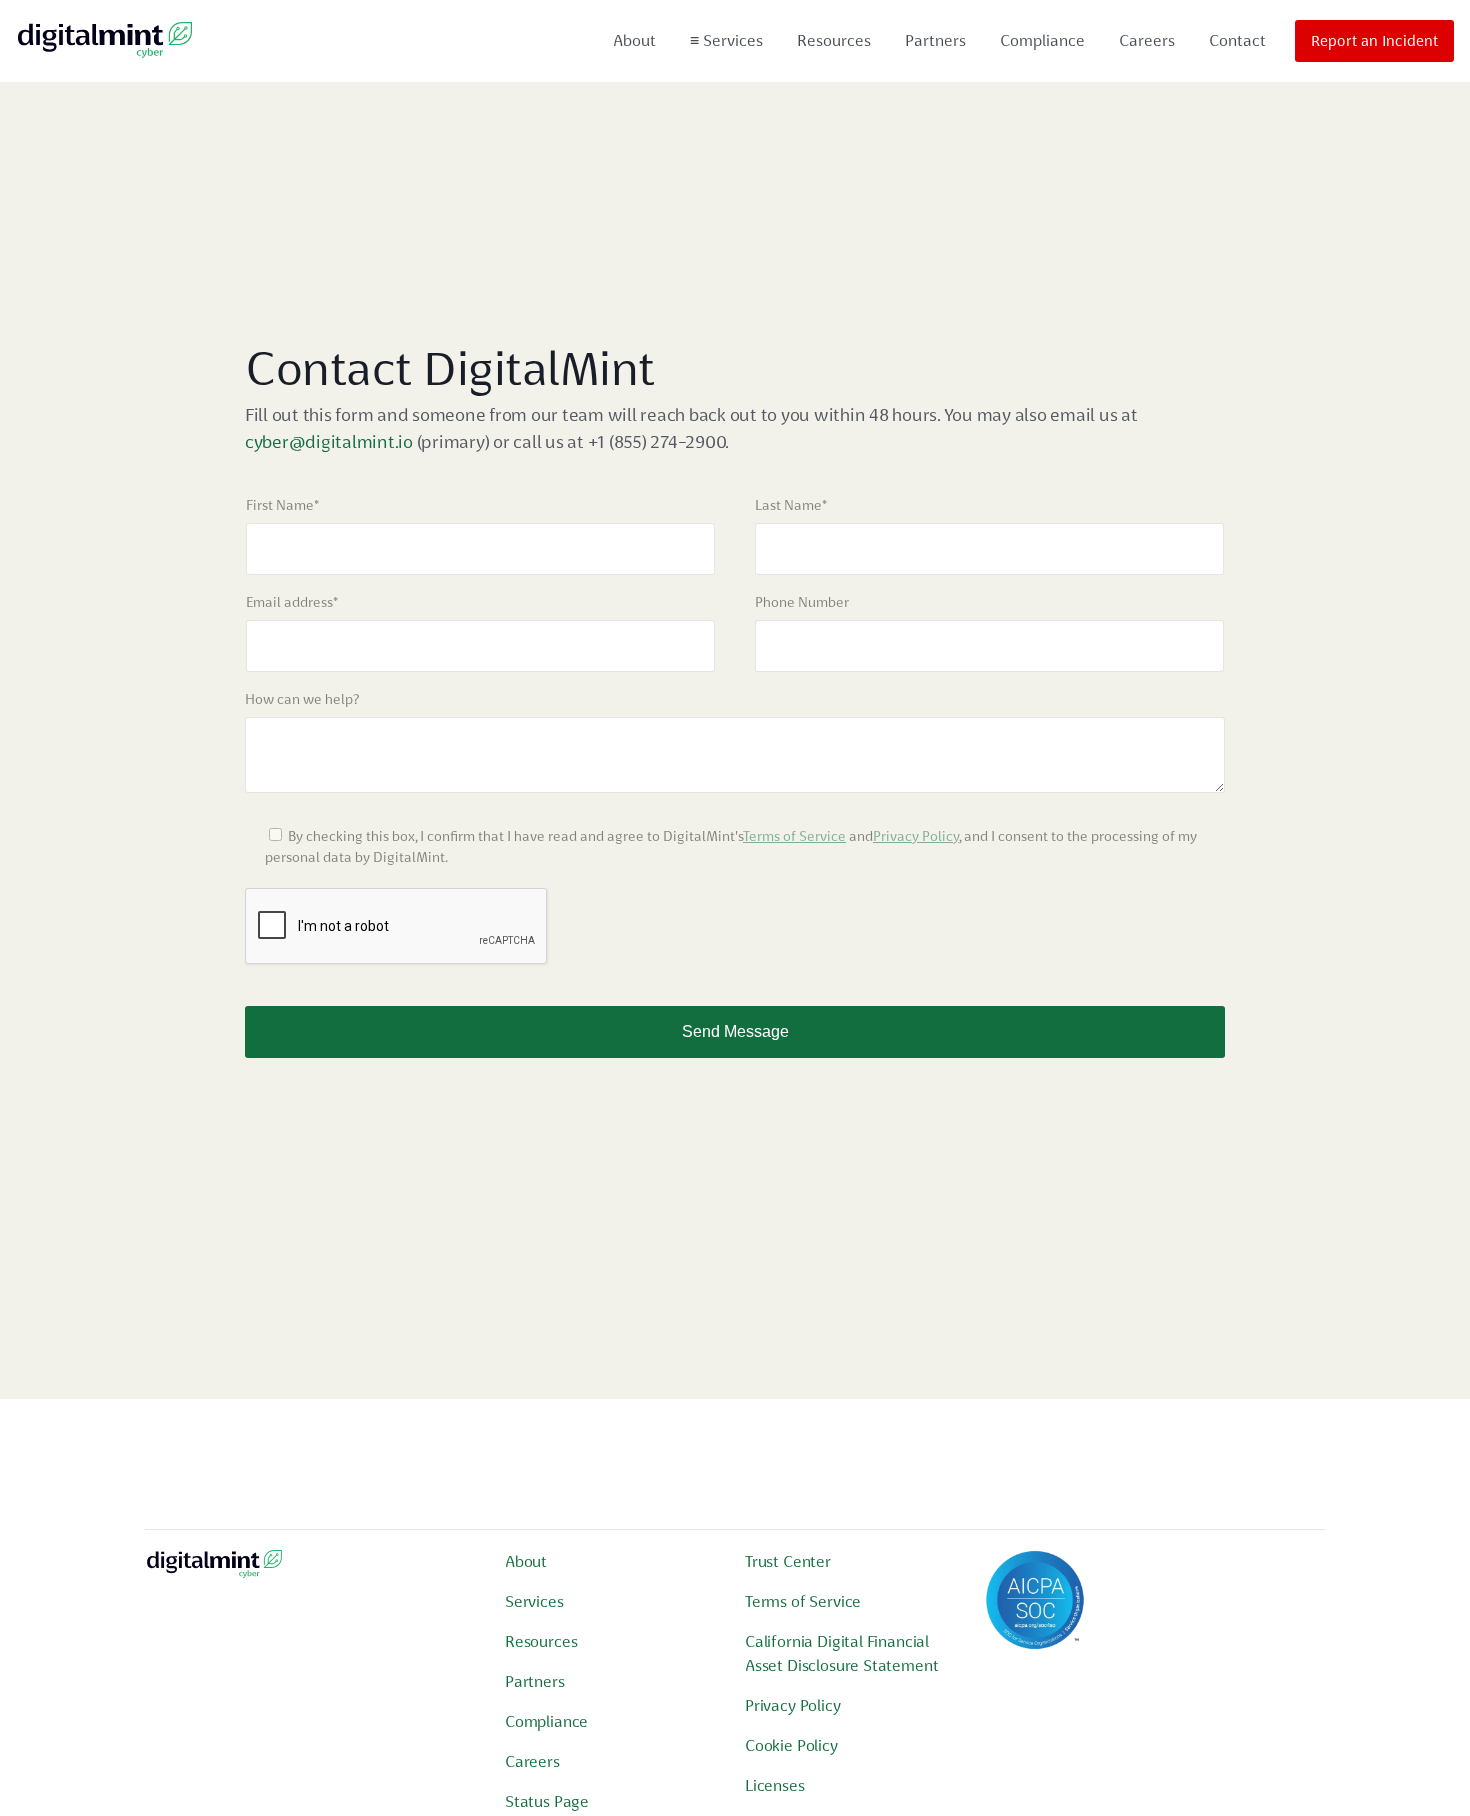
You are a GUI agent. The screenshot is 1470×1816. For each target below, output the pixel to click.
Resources (834, 40)
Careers (1147, 40)
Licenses (775, 1785)
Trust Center (788, 1561)
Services (726, 40)
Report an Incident (1374, 41)
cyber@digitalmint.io (329, 441)
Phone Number (802, 602)
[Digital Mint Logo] (214, 1571)
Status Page (547, 1801)
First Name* (282, 505)
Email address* (292, 602)
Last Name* (791, 505)
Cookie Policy (791, 1745)
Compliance (1042, 40)
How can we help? (302, 699)
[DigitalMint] (105, 41)
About (634, 40)
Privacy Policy (916, 836)
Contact (1237, 40)
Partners (935, 40)
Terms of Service (794, 836)
